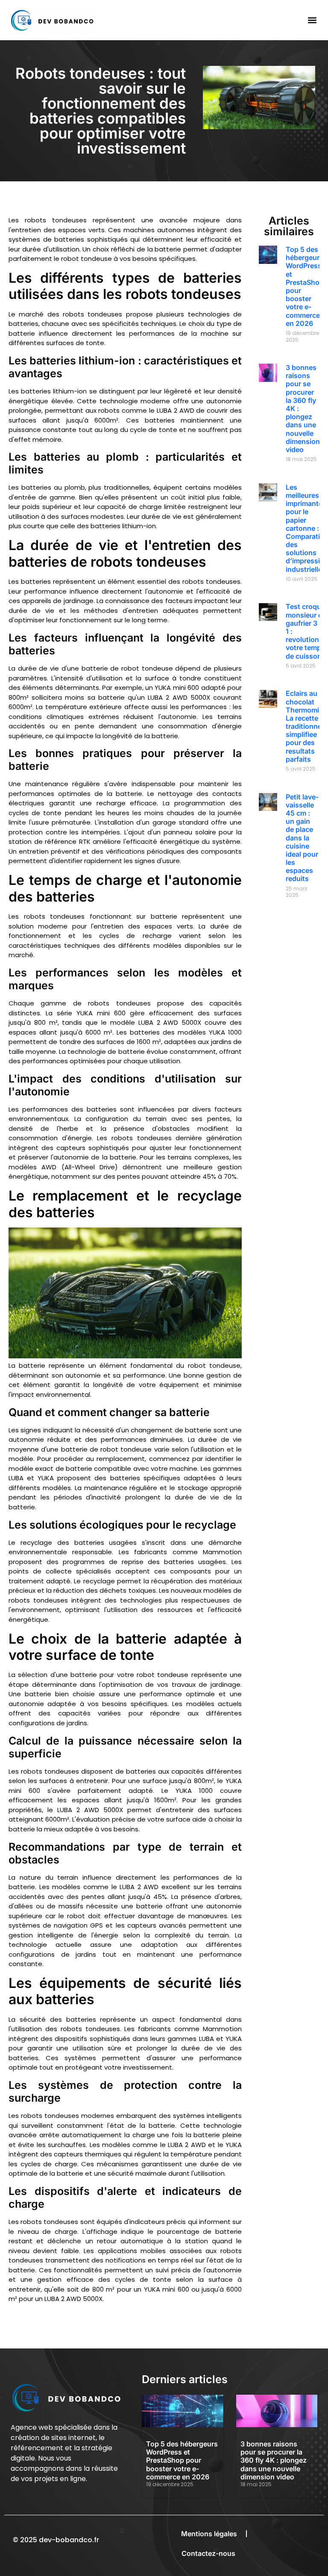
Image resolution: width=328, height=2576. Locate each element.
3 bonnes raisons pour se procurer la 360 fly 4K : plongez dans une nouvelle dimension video (274, 2460)
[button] (312, 20)
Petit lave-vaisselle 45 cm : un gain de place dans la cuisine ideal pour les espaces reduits (302, 838)
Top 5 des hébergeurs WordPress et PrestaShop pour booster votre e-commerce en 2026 (305, 286)
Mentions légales (209, 2534)
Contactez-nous (208, 2553)
